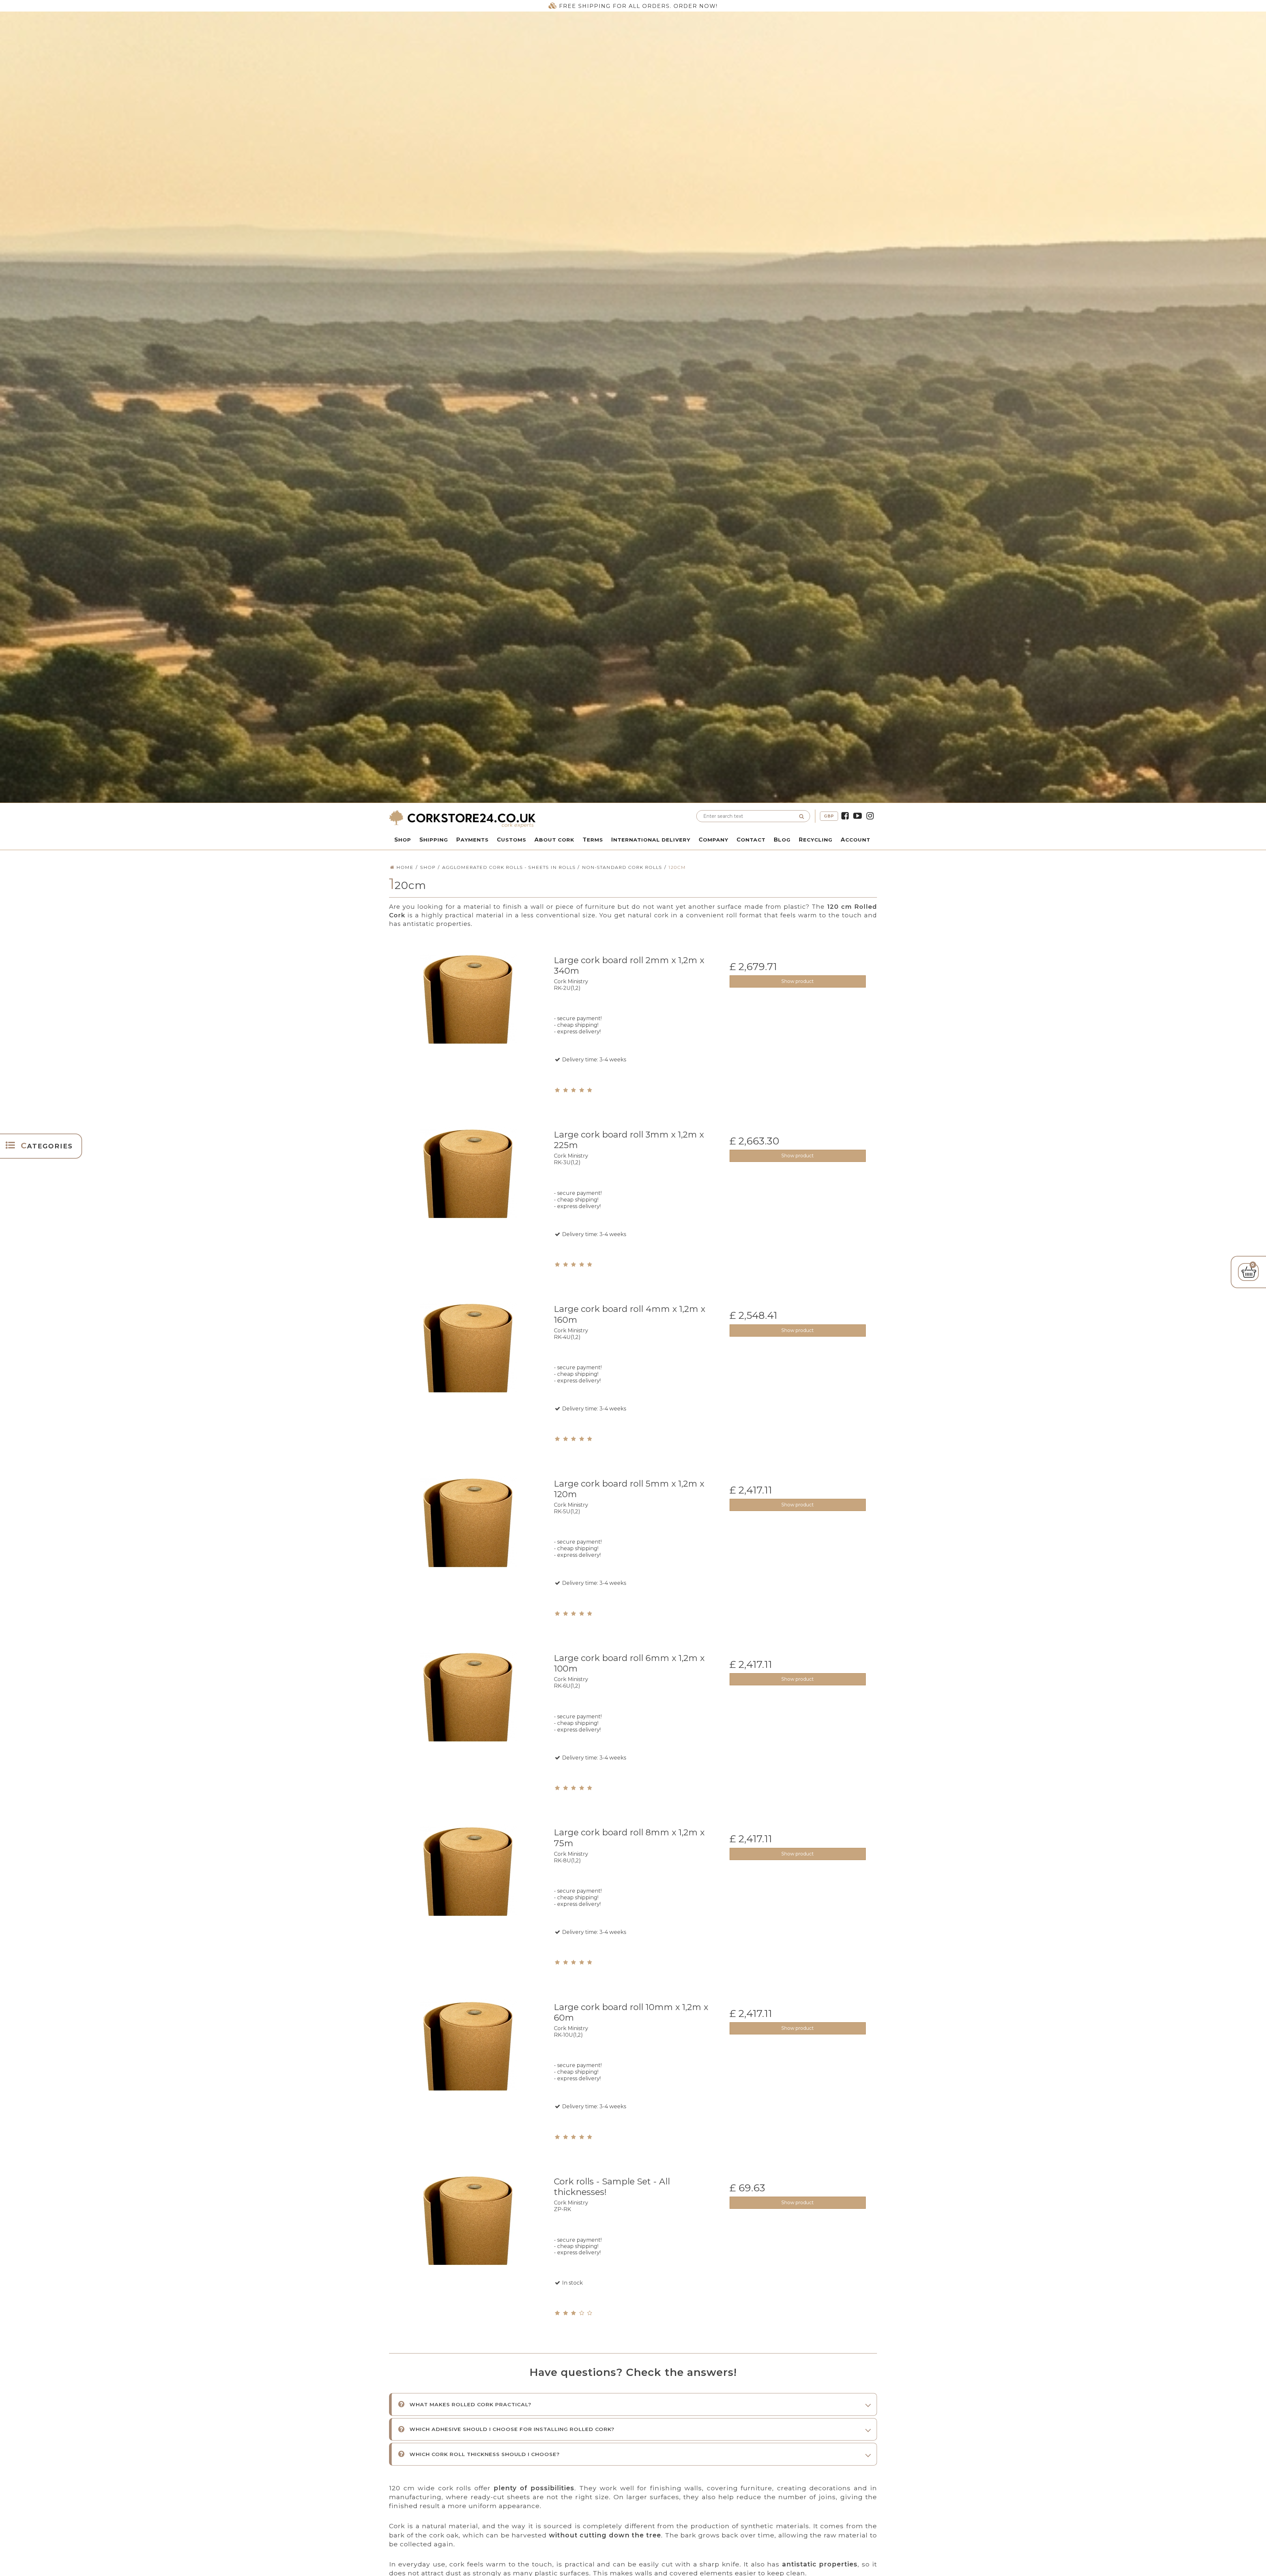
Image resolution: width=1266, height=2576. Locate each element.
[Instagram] (870, 816)
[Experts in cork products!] (509, 819)
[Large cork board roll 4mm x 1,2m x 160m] (468, 1377)
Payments (472, 840)
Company (713, 840)
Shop (403, 840)
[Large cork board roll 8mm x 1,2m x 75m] (468, 1901)
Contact (751, 840)
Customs (512, 840)
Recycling (816, 840)
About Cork (554, 840)
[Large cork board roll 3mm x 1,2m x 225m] (468, 1203)
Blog (782, 840)
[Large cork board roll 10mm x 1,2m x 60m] (468, 2075)
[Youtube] (858, 816)
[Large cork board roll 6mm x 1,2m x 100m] (468, 1726)
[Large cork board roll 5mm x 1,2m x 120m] (468, 1552)
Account (856, 840)
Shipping (434, 840)
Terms (593, 840)
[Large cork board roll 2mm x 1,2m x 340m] (468, 1029)
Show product (798, 981)
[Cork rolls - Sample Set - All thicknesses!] (468, 2250)
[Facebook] (845, 816)
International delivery (651, 840)
